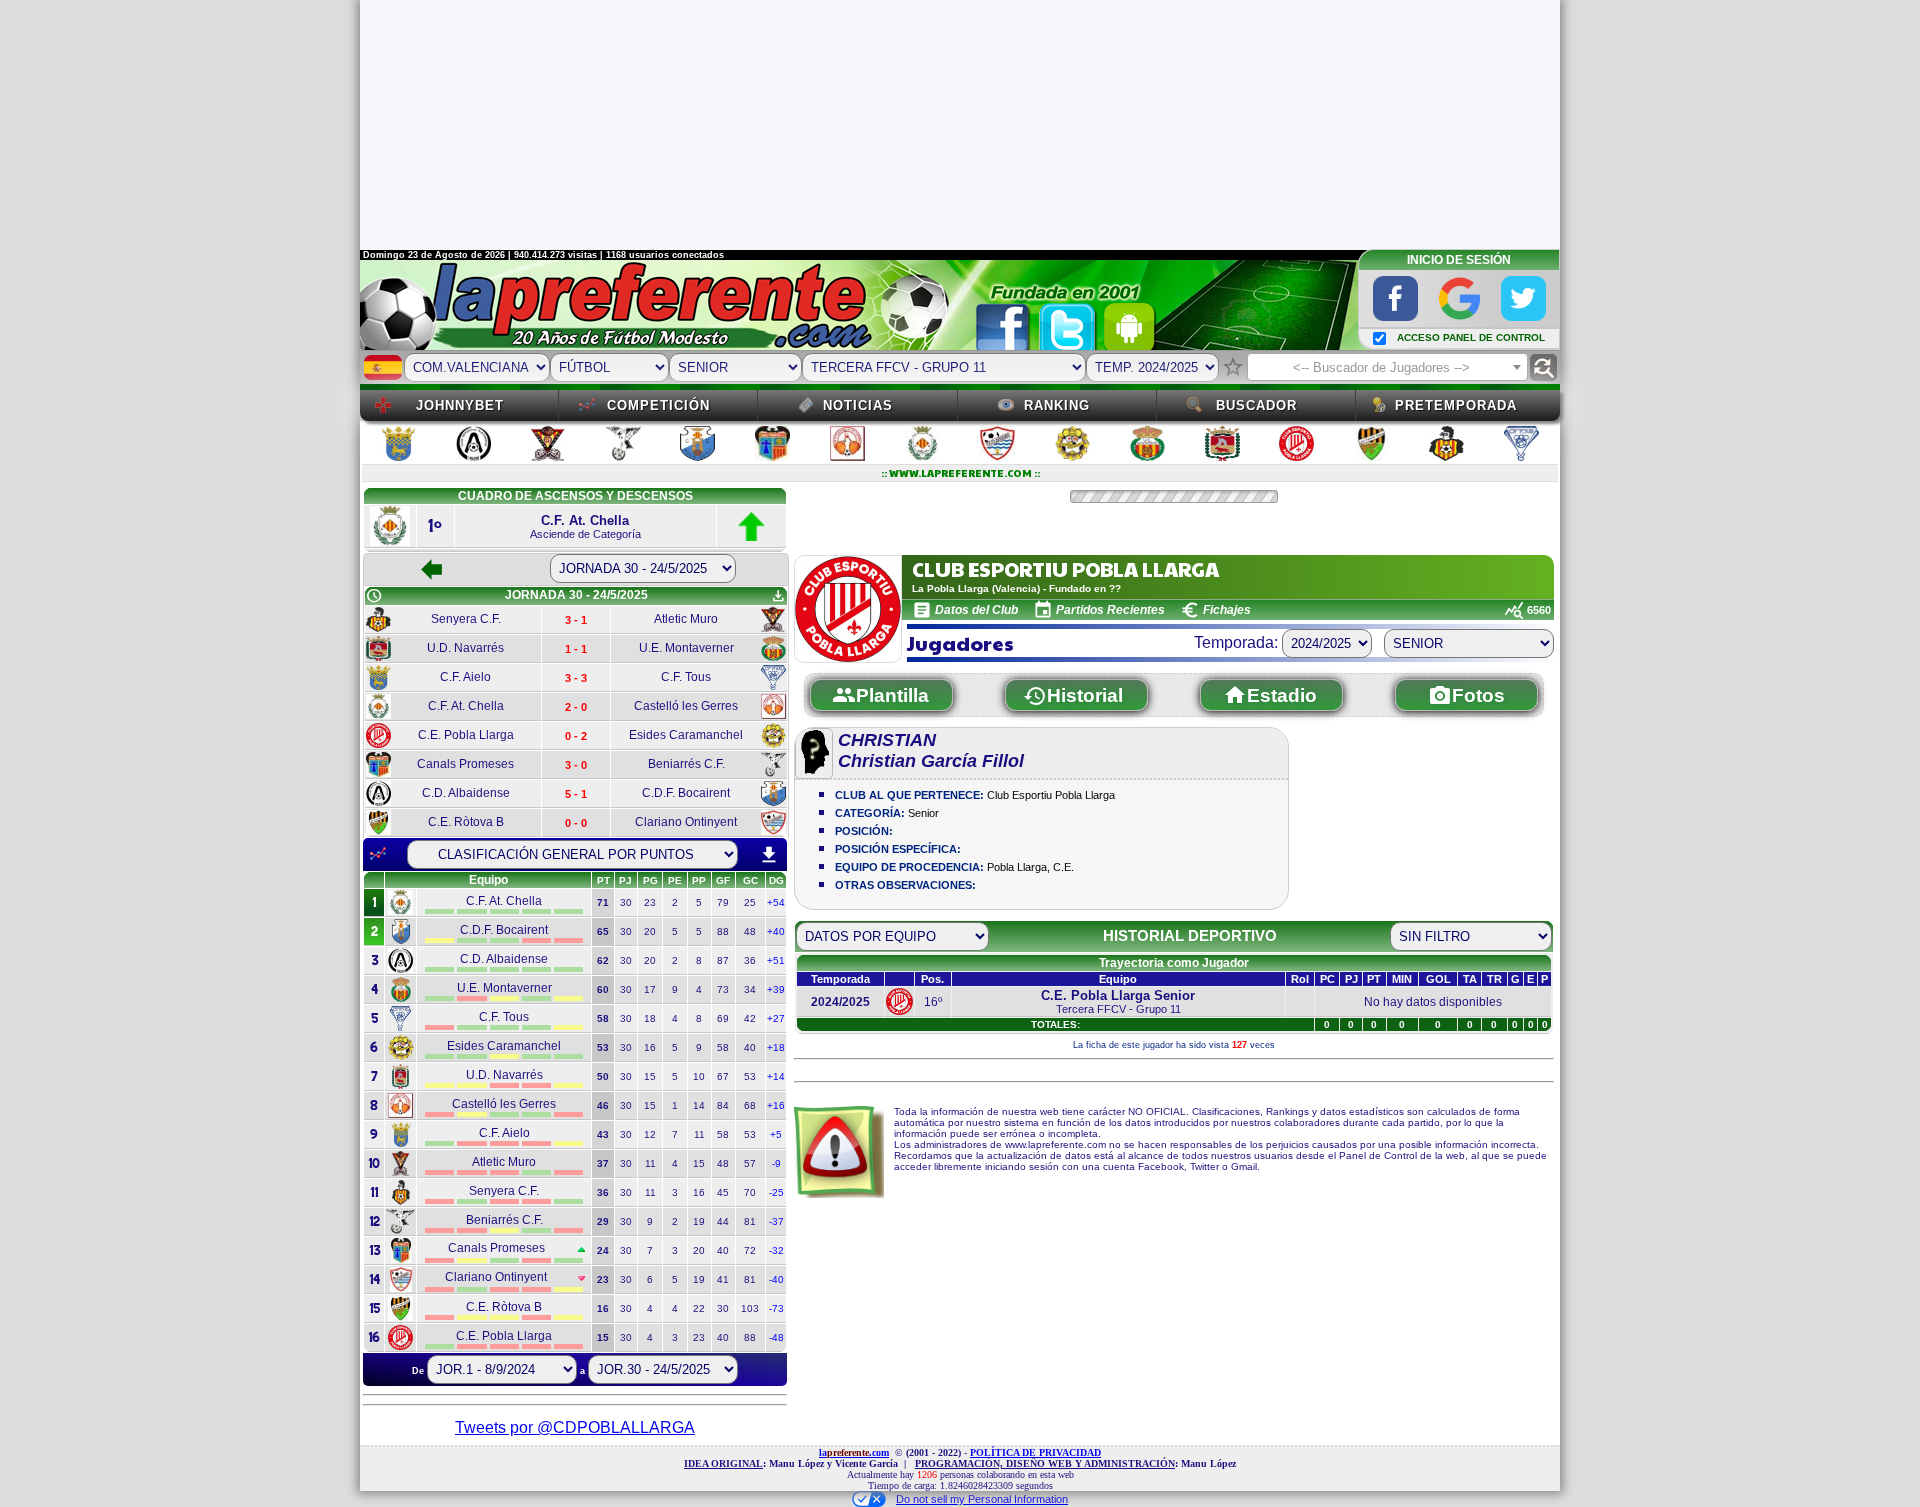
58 (723, 1047)
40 (750, 1047)
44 (723, 1221)
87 (723, 960)
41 (723, 1279)
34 (750, 989)
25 (750, 902)
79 (723, 902)
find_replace (1543, 367)
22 (699, 1308)
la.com (854, 1452)
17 (650, 989)
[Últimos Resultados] (378, 854)
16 (650, 1047)
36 (750, 960)
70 (750, 1192)
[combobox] (1387, 367)
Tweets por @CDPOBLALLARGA (575, 1427)
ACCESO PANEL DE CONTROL (1471, 337)
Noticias (858, 405)
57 (750, 1163)
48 (750, 931)
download (769, 855)
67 (723, 1076)
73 (723, 989)
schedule (374, 596)
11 (699, 1134)
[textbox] (1387, 368)
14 (699, 1105)
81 (750, 1221)
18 (650, 1018)
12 (650, 1134)
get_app (778, 596)
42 (750, 1018)
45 (723, 1192)
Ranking (1057, 405)
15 (650, 1076)
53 (750, 1076)
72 (750, 1250)
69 (723, 1018)
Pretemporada (1456, 405)
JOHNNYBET (460, 405)
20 (650, 931)
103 (750, 1308)
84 (723, 1105)
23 (650, 902)
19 (699, 1221)
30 (626, 902)
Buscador (1256, 405)
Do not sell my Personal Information (982, 1499)
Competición (658, 405)
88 (723, 931)
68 (750, 1105)
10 (699, 1076)
